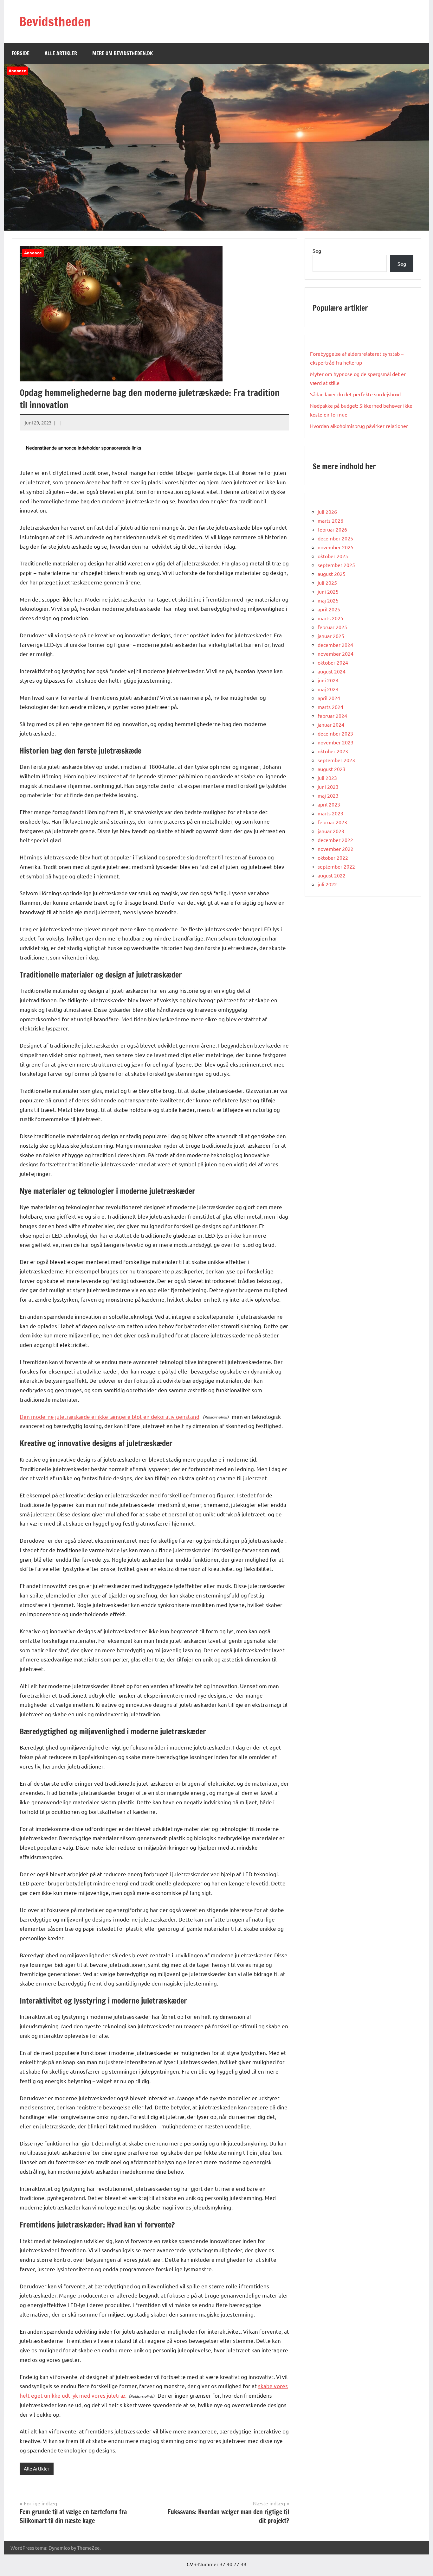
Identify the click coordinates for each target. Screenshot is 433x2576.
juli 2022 (327, 884)
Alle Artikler (61, 53)
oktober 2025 (333, 556)
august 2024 (332, 671)
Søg (317, 251)
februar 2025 (332, 627)
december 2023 (335, 733)
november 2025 (336, 547)
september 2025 (336, 565)
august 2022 (332, 875)
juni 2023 (328, 787)
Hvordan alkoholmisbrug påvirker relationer (359, 426)
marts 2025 (330, 618)
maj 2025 (328, 600)
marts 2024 (330, 707)
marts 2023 (330, 813)
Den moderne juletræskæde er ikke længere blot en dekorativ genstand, (110, 1416)
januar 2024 (331, 724)
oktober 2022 (333, 858)
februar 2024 (332, 716)
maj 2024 (328, 689)
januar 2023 (331, 831)
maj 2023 (328, 795)
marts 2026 (330, 520)
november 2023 (336, 742)
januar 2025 (331, 636)
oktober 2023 (333, 751)
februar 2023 (332, 822)
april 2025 (329, 609)
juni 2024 (328, 680)
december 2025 (335, 538)
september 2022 (336, 866)
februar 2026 (332, 529)
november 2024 (336, 654)
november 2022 (336, 849)
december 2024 (335, 645)
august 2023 (332, 769)
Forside (21, 53)
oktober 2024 (333, 662)
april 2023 (329, 804)
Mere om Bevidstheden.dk (123, 53)
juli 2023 (327, 778)
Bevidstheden (55, 21)
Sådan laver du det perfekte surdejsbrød (355, 394)
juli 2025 (327, 583)
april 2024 (329, 698)
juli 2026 (327, 512)
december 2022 (335, 840)
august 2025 (332, 574)
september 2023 (336, 760)
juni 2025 (328, 591)
